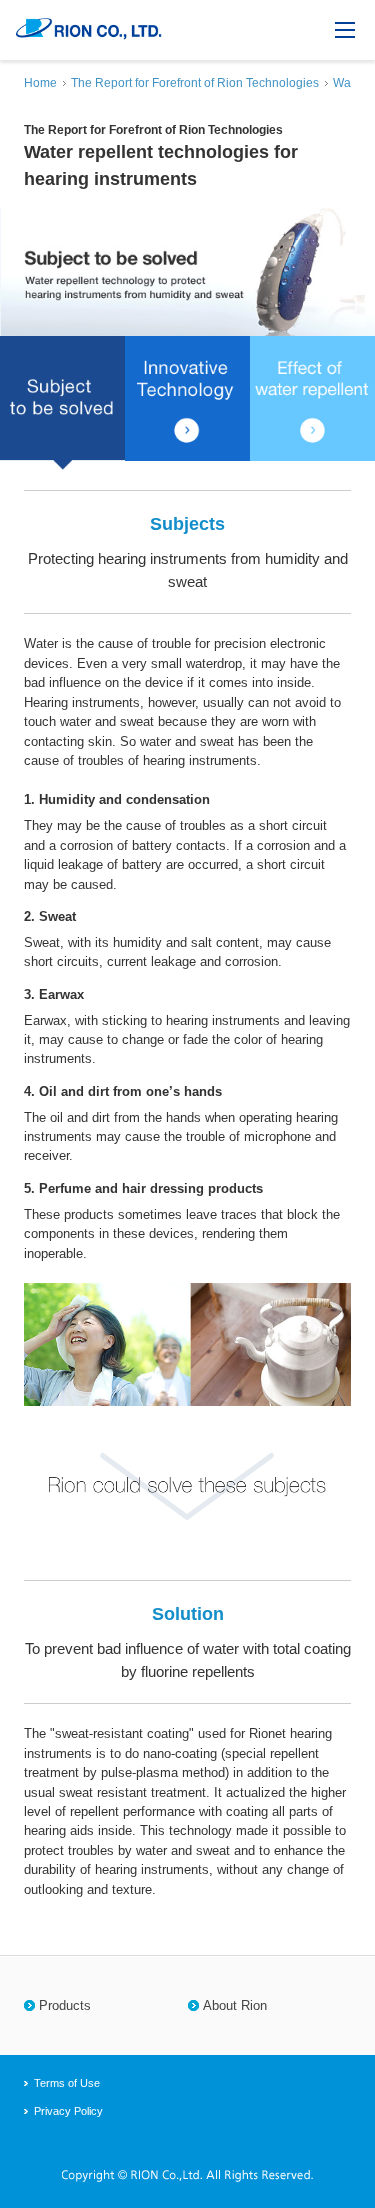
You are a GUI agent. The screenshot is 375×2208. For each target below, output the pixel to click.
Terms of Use (67, 2083)
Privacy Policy (68, 2111)
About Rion (235, 2005)
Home (40, 83)
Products (65, 2005)
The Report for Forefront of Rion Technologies (195, 83)
